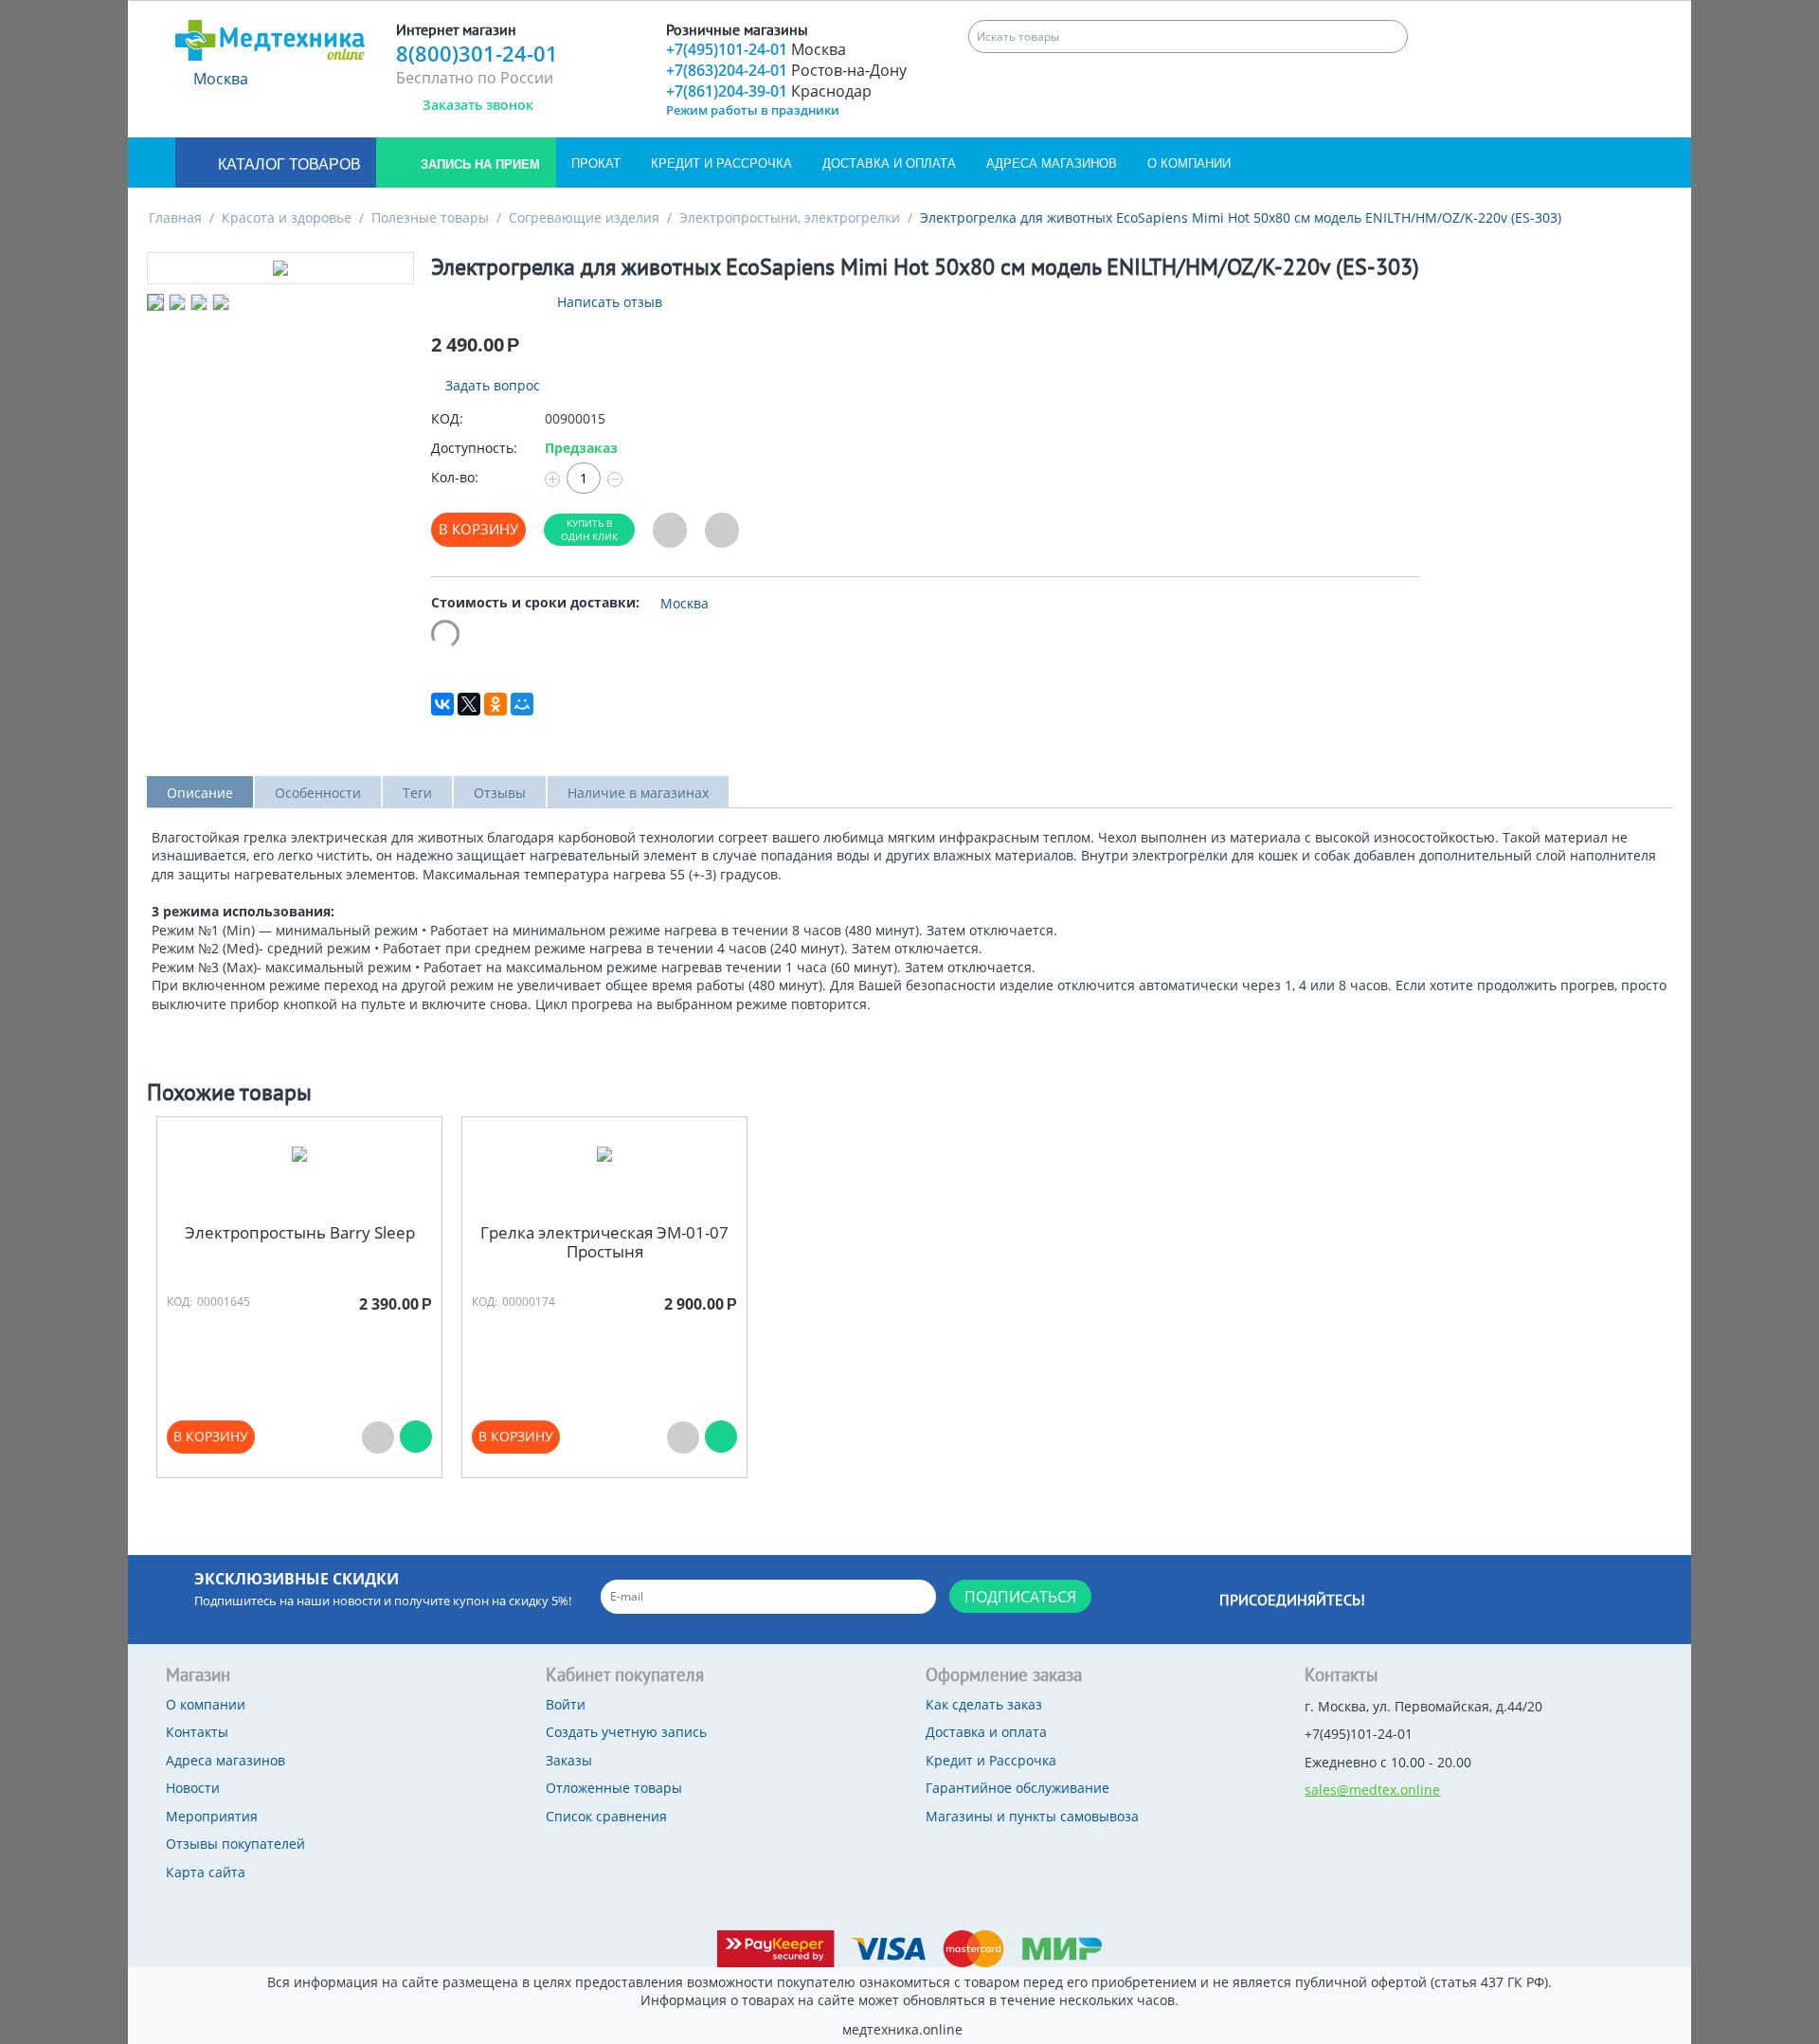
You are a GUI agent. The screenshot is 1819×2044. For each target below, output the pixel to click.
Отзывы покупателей (235, 1844)
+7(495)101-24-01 (756, 49)
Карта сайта (206, 1872)
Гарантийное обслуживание (1018, 1788)
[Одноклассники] (495, 704)
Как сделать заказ (984, 1704)
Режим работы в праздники (753, 110)
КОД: (447, 418)
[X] (469, 704)
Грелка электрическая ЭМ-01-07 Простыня (604, 1243)
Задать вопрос (491, 385)
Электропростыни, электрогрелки (790, 217)
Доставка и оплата (889, 163)
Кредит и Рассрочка (721, 163)
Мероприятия (212, 1816)
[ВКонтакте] (442, 704)
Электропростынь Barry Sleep (300, 1233)
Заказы (569, 1760)
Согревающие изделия (584, 217)
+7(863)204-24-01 (786, 70)
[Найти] (1391, 36)
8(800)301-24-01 (477, 53)
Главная (175, 217)
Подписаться (1020, 1597)
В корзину (478, 529)
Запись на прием (478, 164)
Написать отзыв (610, 302)
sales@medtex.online (1372, 1790)
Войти (566, 1704)
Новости (193, 1788)
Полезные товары (430, 217)
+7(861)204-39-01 (769, 91)
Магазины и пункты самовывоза (1032, 1816)
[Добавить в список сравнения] (722, 530)
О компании (1189, 163)
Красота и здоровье (287, 217)
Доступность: (474, 448)
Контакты (197, 1732)
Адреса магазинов (1052, 163)
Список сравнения (606, 1816)
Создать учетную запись (626, 1732)
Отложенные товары (614, 1788)
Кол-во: (455, 477)
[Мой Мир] (522, 704)
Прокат (596, 163)
